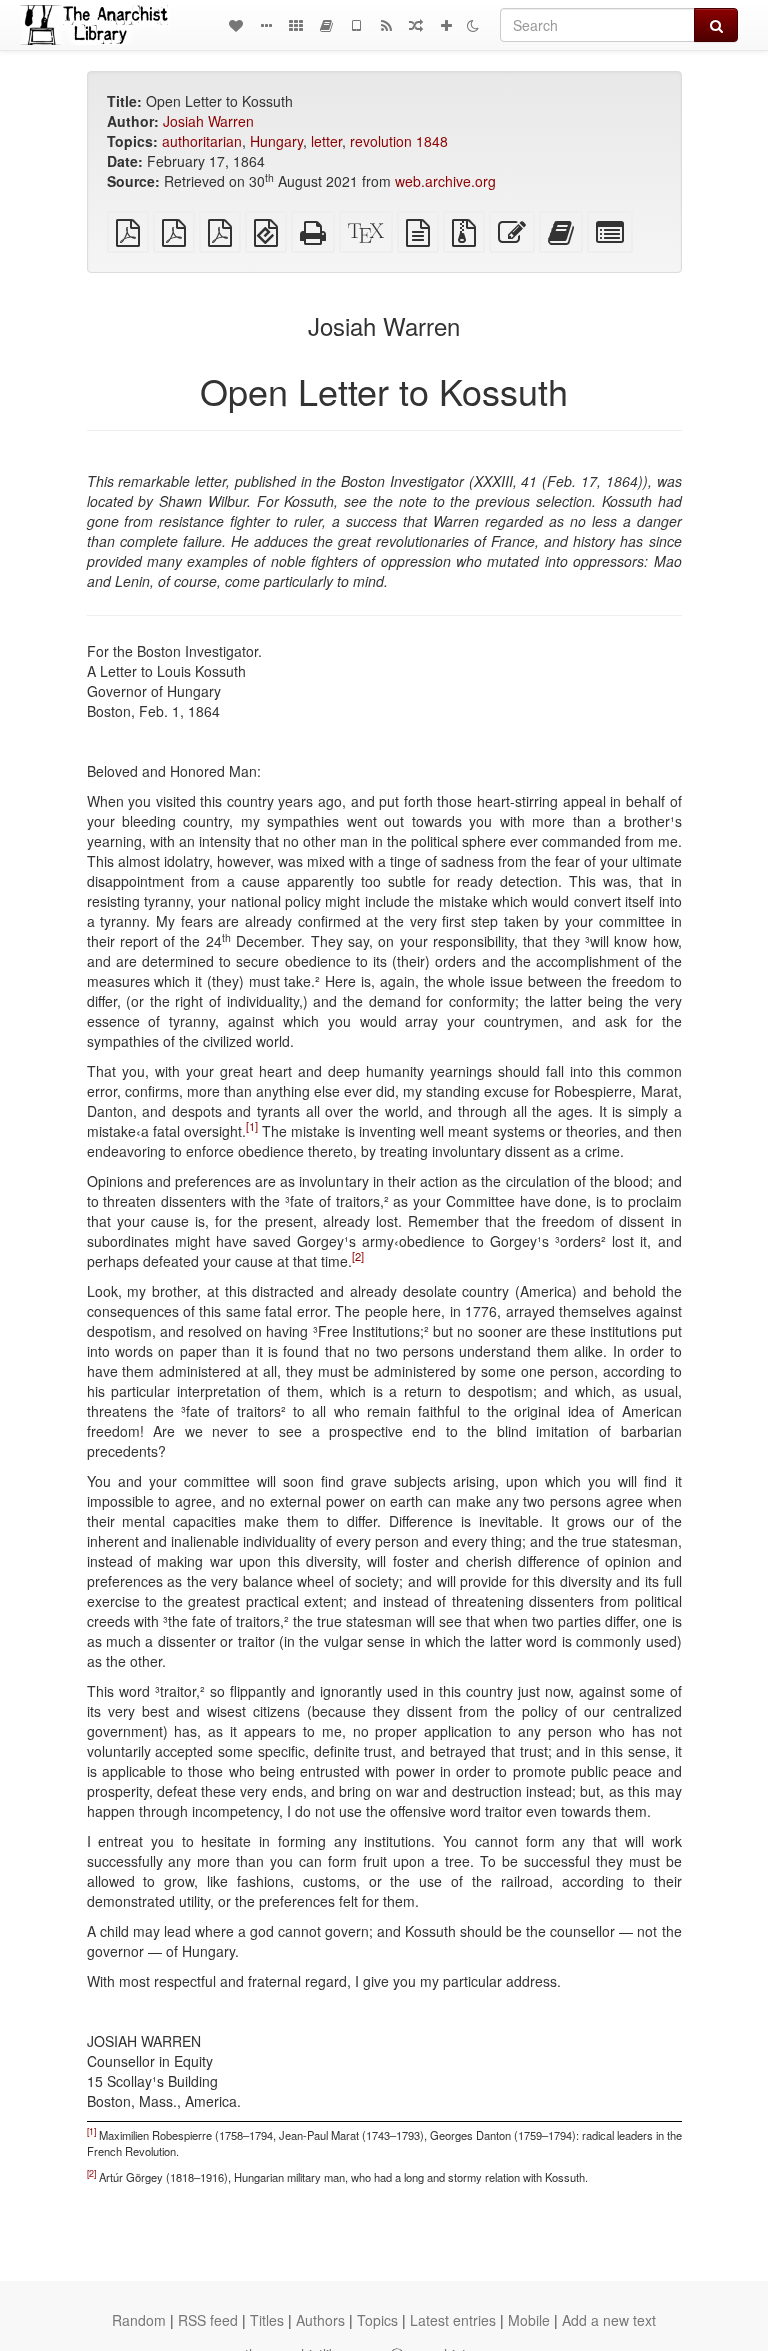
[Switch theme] (473, 25)
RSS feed (208, 2320)
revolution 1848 (399, 141)
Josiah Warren (208, 121)
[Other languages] (296, 25)
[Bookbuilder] (326, 25)
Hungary (276, 141)
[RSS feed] (386, 25)
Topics (377, 2320)
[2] (358, 1256)
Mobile (529, 2320)
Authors (320, 2320)
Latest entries (453, 2320)
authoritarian (202, 141)
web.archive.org (445, 181)
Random (139, 2320)
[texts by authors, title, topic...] (236, 25)
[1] (252, 1126)
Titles (267, 2320)
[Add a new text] (446, 25)
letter (326, 141)
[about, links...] (266, 25)
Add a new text (609, 2320)
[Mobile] (356, 25)
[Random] (416, 25)
